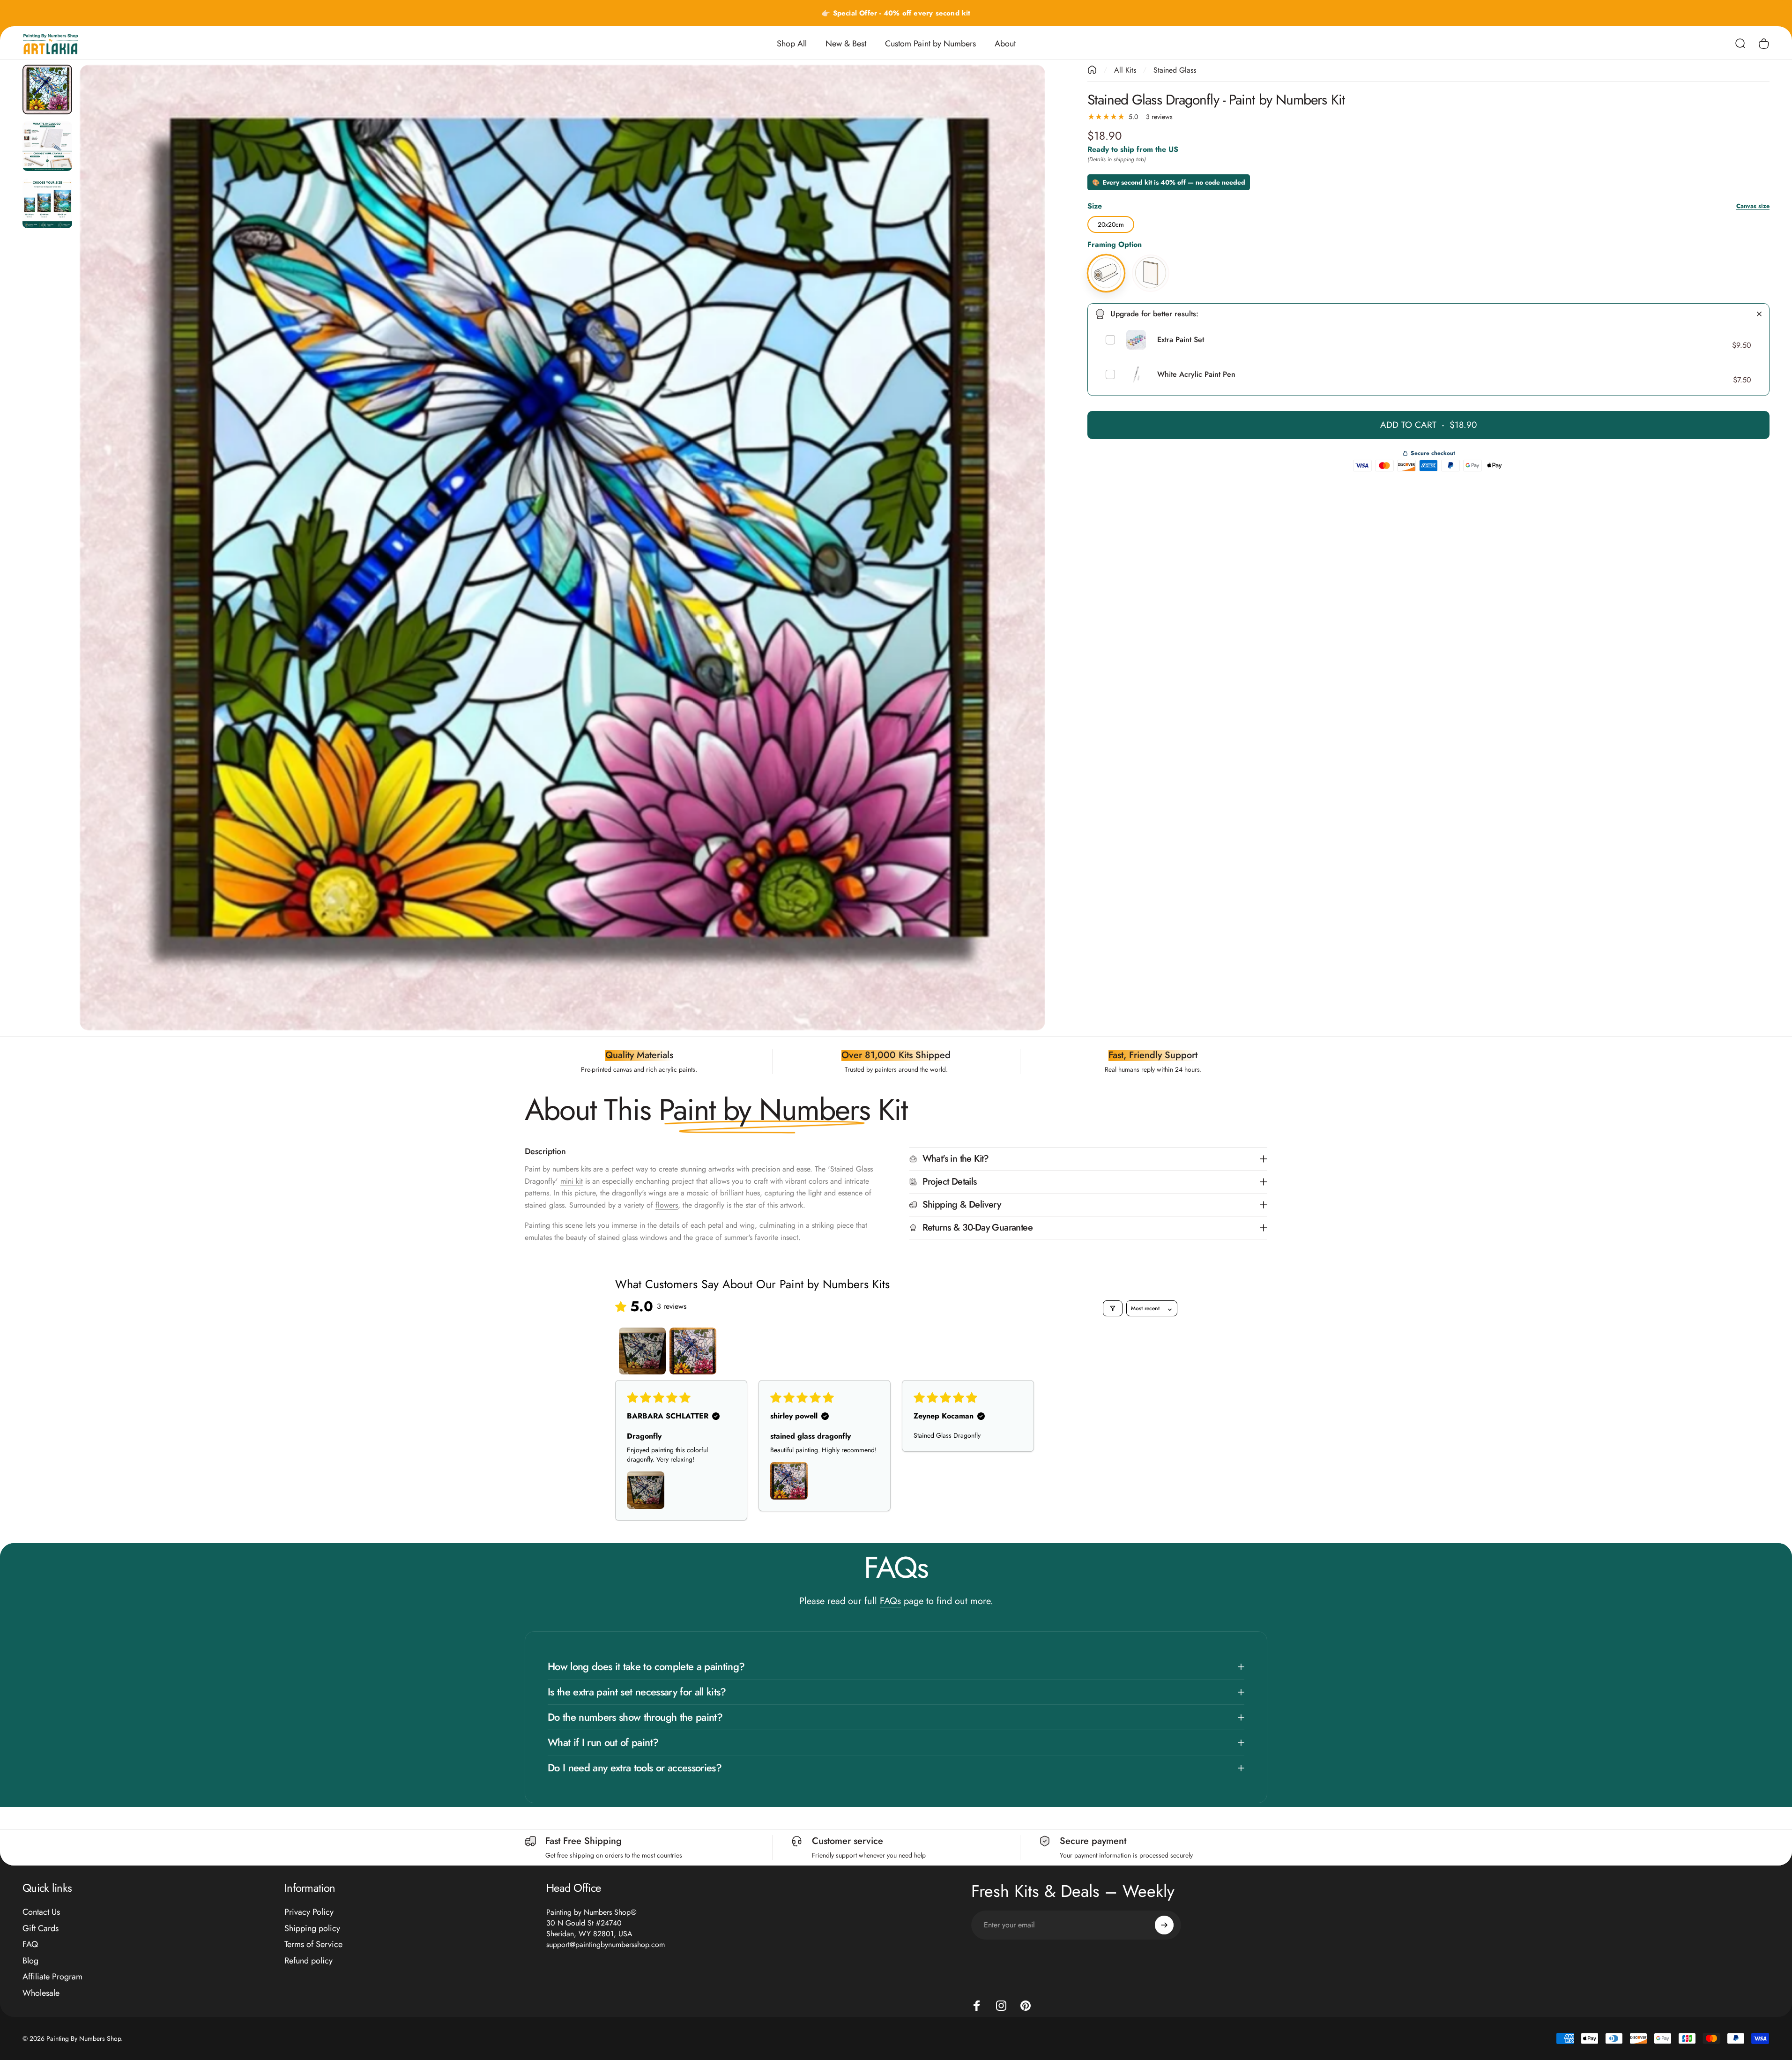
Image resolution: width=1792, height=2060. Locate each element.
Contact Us (41, 1912)
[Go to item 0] (47, 90)
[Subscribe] (1164, 1925)
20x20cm (1111, 223)
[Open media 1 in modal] (563, 548)
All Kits (1125, 70)
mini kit (572, 1181)
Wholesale (41, 1993)
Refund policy (309, 1961)
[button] (646, 1490)
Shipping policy (312, 1929)
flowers (667, 1205)
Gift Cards (41, 1929)
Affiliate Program (52, 1977)
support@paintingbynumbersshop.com (606, 1944)
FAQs (890, 1601)
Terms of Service (313, 1944)
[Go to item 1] (642, 1351)
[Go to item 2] (47, 146)
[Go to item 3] (47, 203)
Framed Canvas (1151, 256)
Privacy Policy (309, 1912)
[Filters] (1113, 1308)
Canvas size (1753, 206)
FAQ (30, 1944)
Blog (30, 1961)
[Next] (1021, 570)
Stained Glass (1175, 70)
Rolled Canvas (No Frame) (1106, 256)
